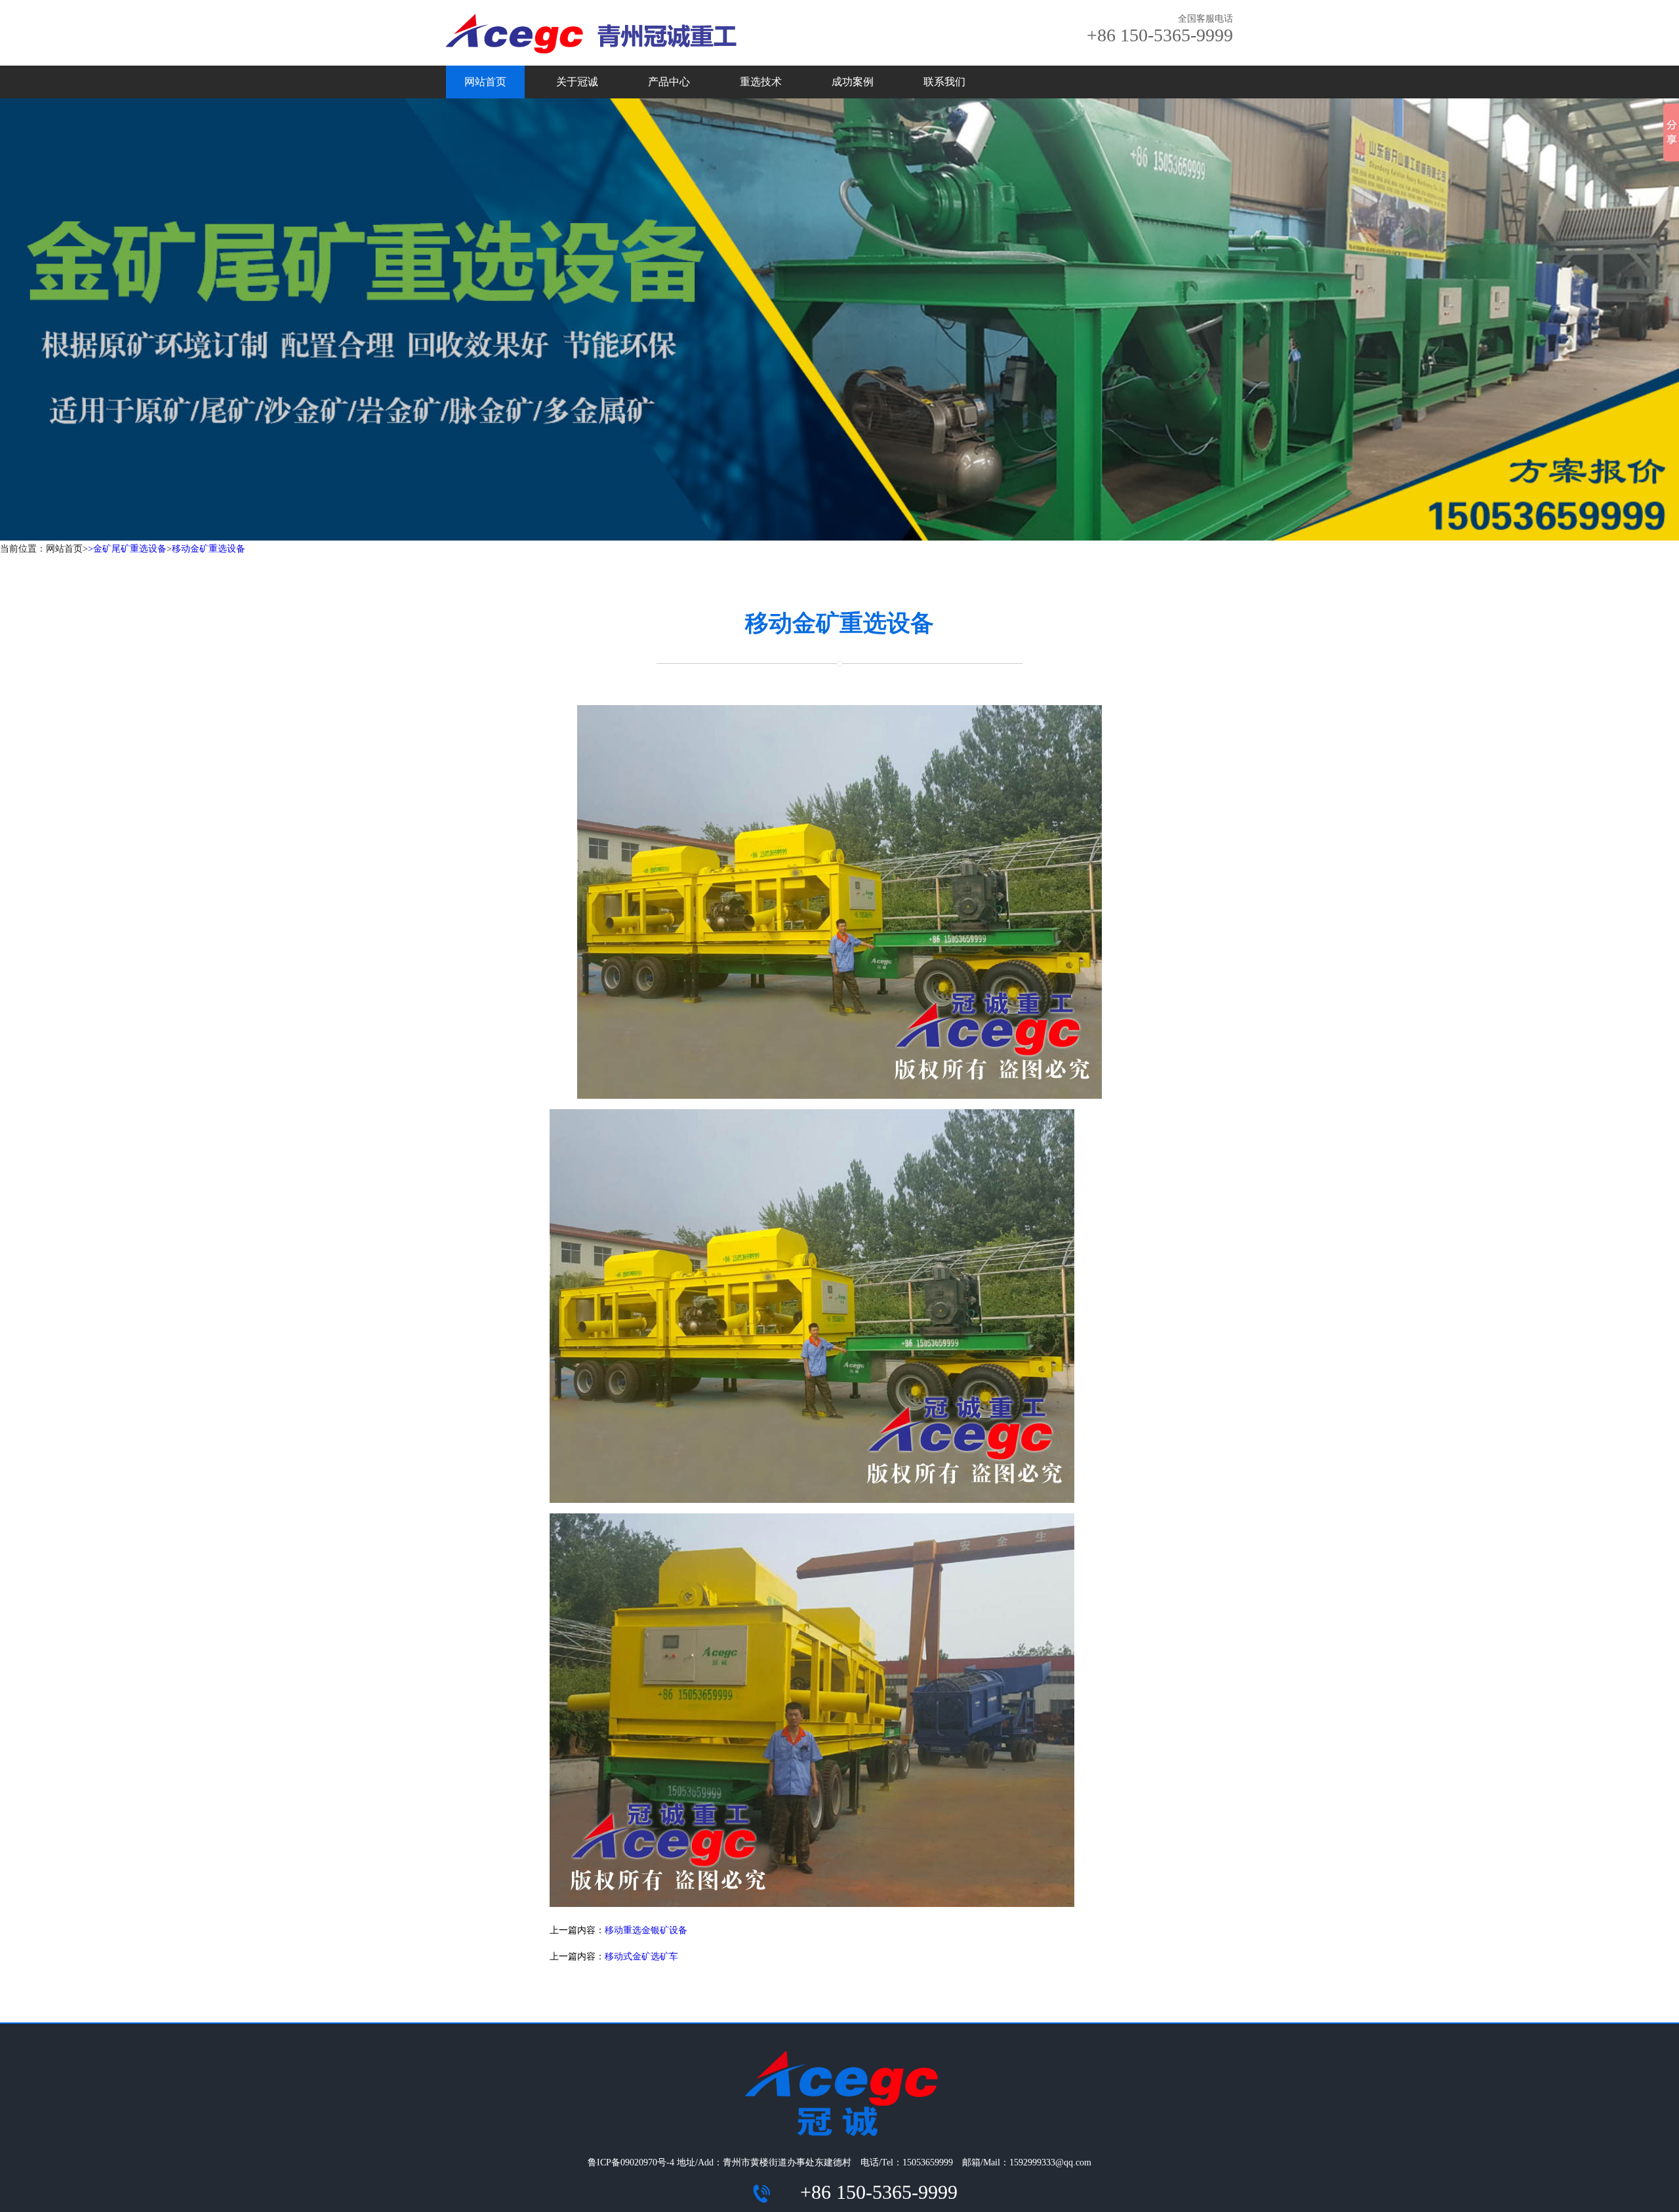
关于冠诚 (577, 82)
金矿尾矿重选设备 (130, 549)
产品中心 (669, 82)
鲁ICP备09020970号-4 (631, 2162)
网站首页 (485, 82)
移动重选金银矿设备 (646, 1930)
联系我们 (944, 82)
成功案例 (853, 82)
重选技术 (761, 82)
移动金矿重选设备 (209, 549)
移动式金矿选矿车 (641, 1956)
